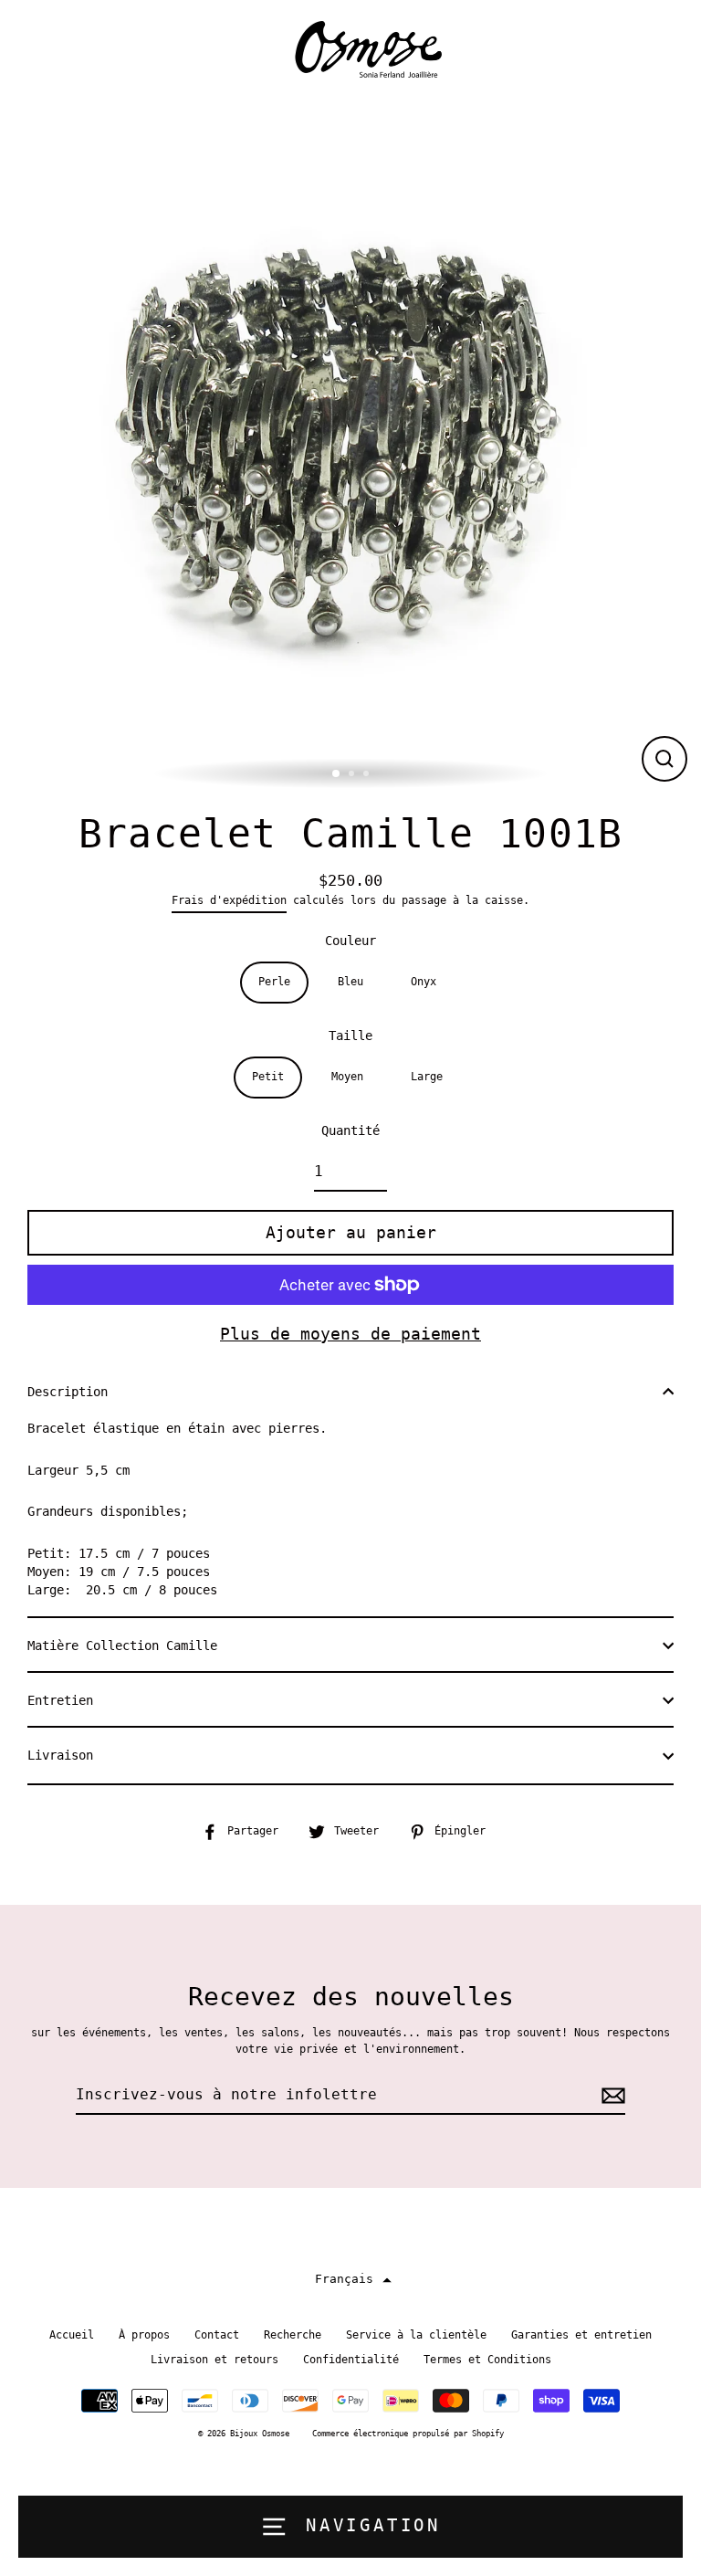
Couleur (350, 941)
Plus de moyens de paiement (350, 1334)
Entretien (60, 1700)
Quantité (350, 1130)
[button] (351, 2280)
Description (68, 1392)
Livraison (60, 1755)
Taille (350, 1036)
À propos (144, 2335)
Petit (268, 1077)
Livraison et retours (214, 2360)
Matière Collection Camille (122, 1645)
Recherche (293, 2335)
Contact (217, 2335)
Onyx (424, 982)
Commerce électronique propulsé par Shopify (408, 2434)
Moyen (347, 1077)
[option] (350, 445)
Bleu (350, 982)
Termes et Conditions (487, 2360)
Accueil (72, 2335)
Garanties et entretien (581, 2335)
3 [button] (368, 775)
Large (427, 1077)
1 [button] (337, 774)
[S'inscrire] (611, 2096)
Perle (274, 982)
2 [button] (353, 775)
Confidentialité (351, 2360)
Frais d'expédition (229, 900)
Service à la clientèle (416, 2335)
